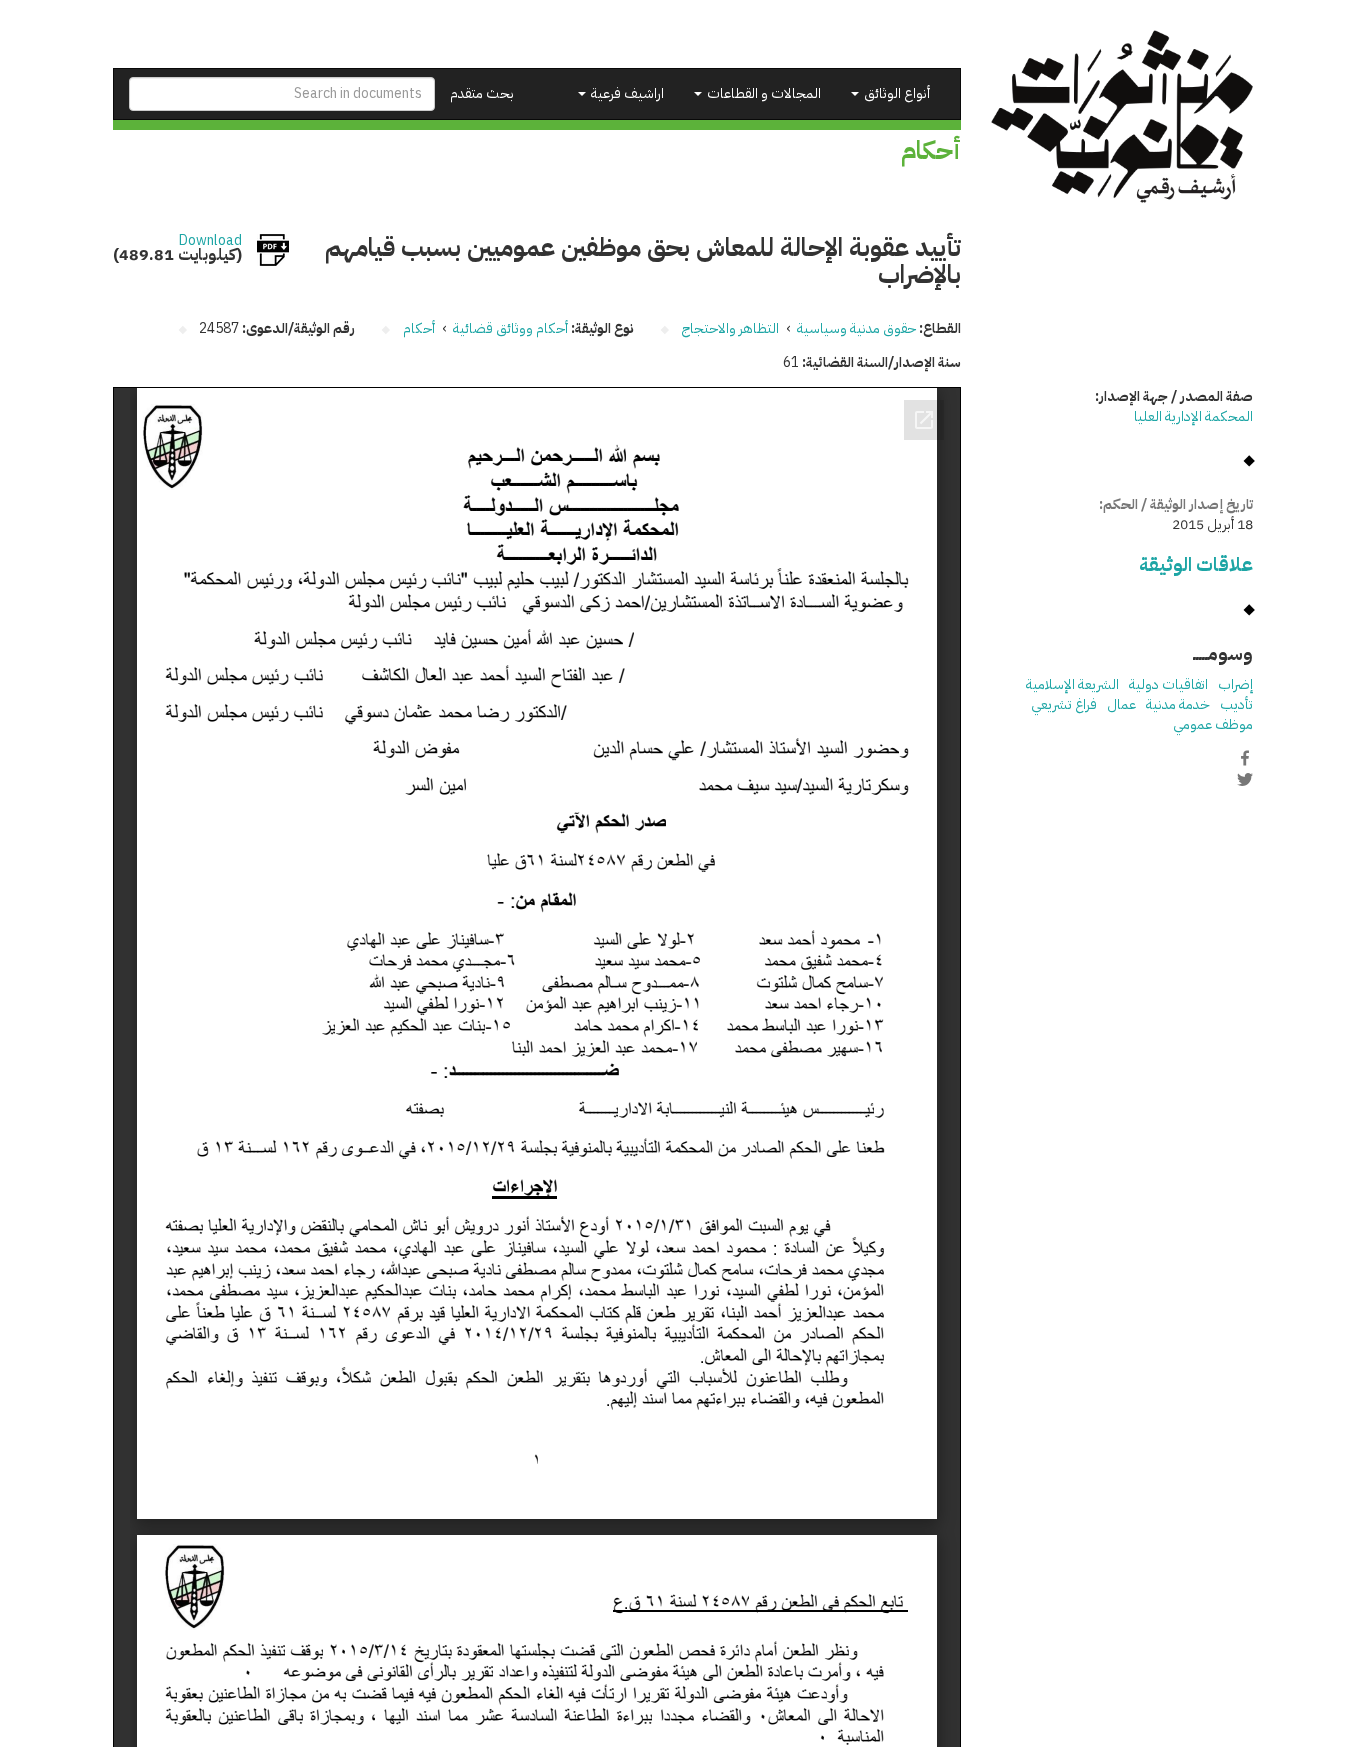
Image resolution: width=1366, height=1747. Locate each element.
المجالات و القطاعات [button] (762, 93)
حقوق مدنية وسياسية (856, 328)
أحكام (419, 328)
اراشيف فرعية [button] (626, 93)
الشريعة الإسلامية (1072, 684)
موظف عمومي (1213, 724)
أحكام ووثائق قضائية (510, 328)
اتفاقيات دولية (1168, 684)
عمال (1121, 704)
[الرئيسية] (1122, 116)
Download (210, 241)
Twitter (1245, 779)
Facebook (1245, 758)
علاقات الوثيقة (1196, 564)
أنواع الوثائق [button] (895, 93)
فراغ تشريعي (1064, 704)
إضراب (1235, 684)
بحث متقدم (482, 93)
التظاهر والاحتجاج (730, 328)
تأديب (1236, 704)
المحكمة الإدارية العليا (1193, 416)
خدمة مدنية (1178, 704)
